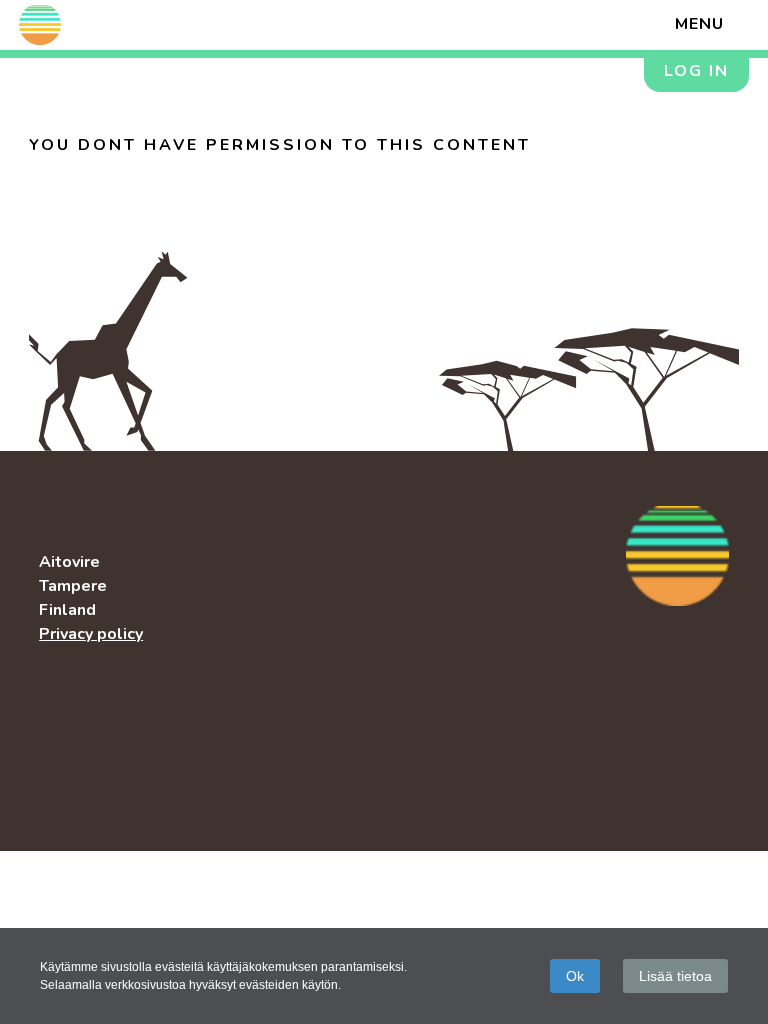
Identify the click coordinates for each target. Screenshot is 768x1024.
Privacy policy (91, 634)
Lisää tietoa (675, 976)
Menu (699, 24)
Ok (575, 976)
